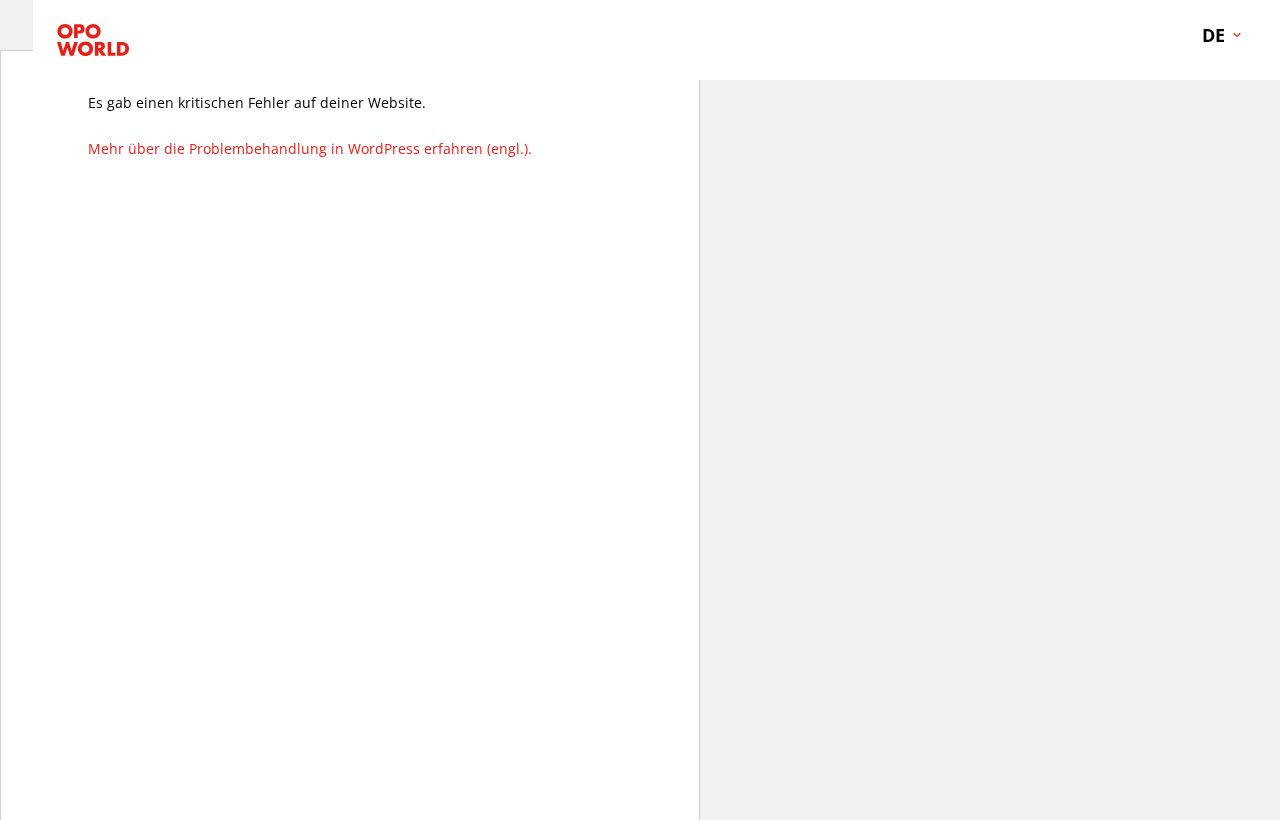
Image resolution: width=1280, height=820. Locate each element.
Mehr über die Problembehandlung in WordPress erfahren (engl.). (310, 148)
